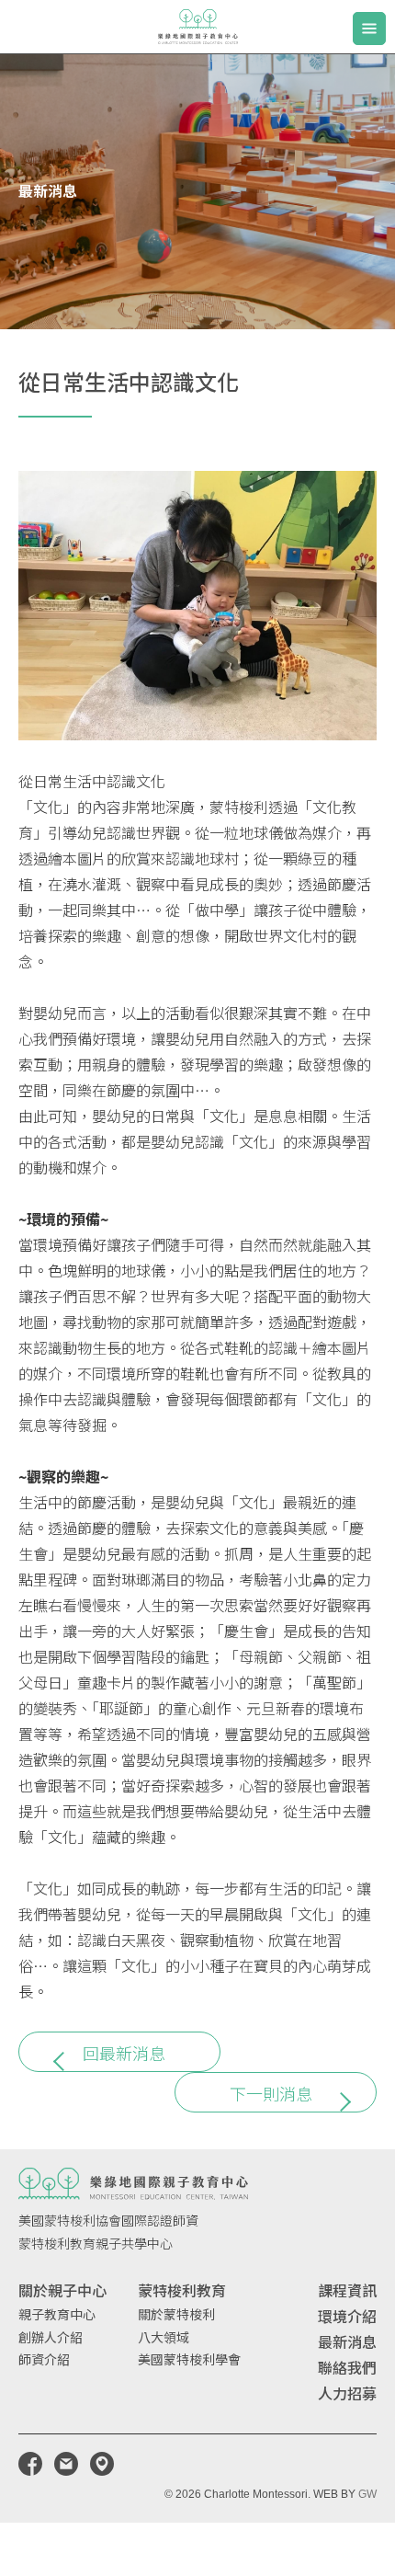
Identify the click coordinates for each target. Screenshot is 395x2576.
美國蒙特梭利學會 (189, 2359)
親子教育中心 (57, 2314)
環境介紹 (347, 2316)
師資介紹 (44, 2359)
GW (367, 2494)
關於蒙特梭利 (176, 2314)
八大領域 (164, 2337)
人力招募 (347, 2393)
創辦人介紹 (51, 2337)
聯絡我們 (347, 2367)
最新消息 (347, 2341)
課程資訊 (347, 2290)
